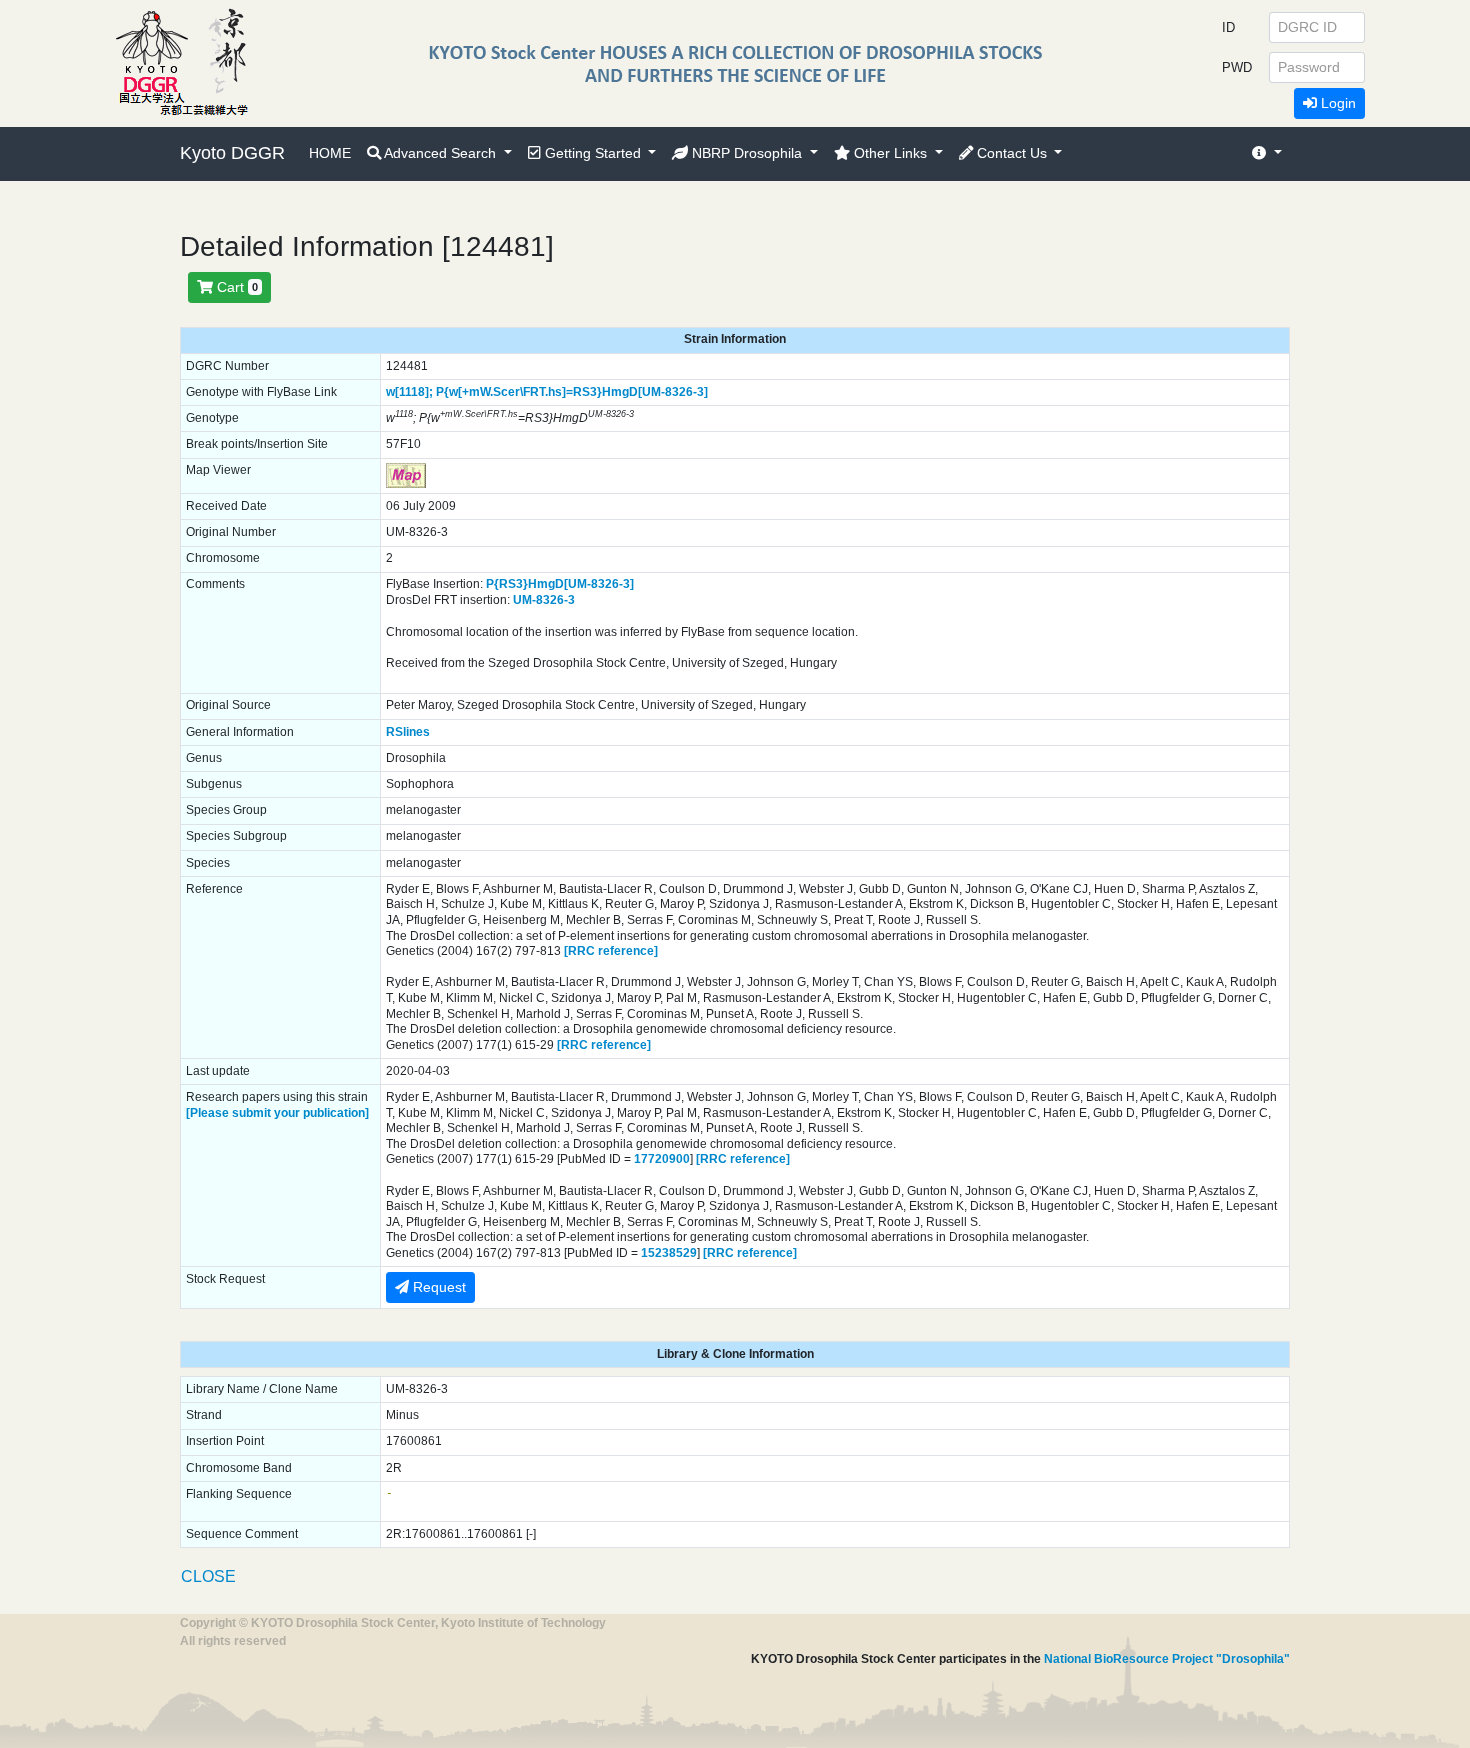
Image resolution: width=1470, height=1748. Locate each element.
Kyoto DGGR (232, 153)
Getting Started (593, 153)
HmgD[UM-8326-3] (655, 392)
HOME (330, 153)
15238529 (669, 1253)
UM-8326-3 (544, 600)
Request (437, 1287)
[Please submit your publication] (277, 1113)
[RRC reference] (611, 951)
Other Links (890, 153)
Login (1336, 103)
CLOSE (208, 1576)
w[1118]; (409, 392)
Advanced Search (440, 153)
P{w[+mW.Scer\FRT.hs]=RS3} (519, 392)
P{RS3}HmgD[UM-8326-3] (560, 584)
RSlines (408, 732)
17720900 (662, 1159)
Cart (235, 287)
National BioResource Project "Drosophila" (1167, 1659)
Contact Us (1012, 153)
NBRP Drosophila (747, 153)
